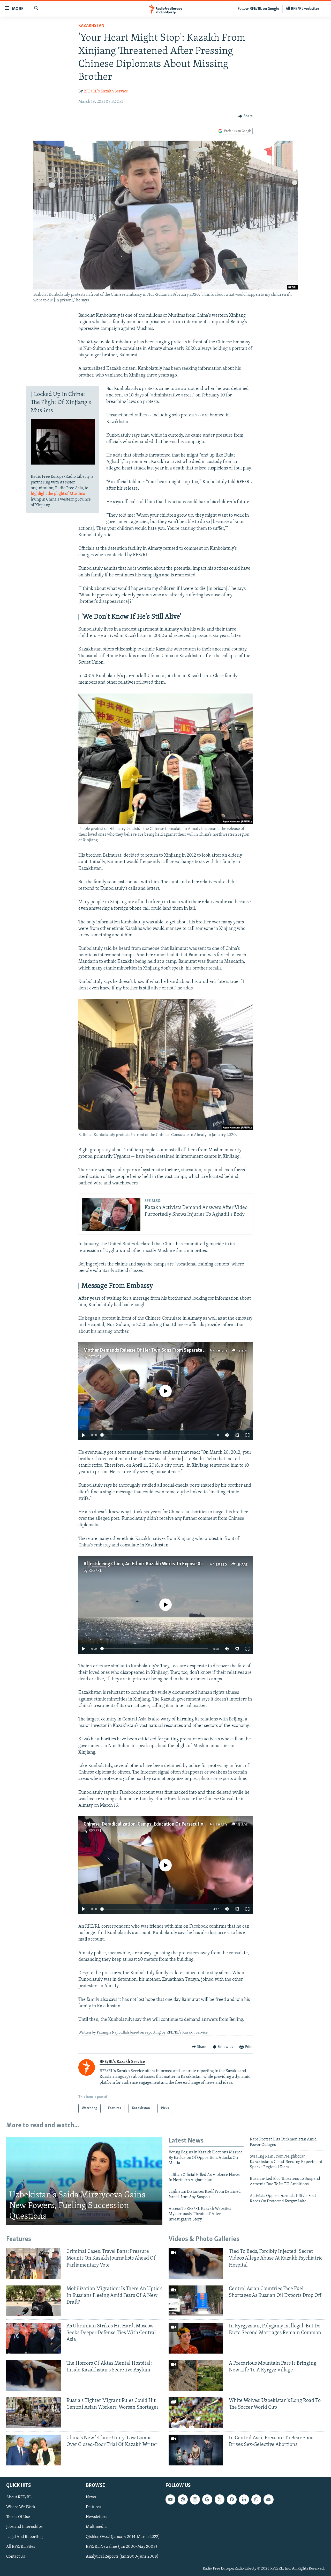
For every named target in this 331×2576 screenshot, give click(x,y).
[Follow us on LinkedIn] (244, 2499)
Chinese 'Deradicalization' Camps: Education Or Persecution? (146, 1824)
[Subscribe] (268, 2499)
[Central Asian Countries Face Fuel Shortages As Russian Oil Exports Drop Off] (196, 2301)
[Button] (245, 116)
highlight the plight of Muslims (58, 494)
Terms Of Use (18, 2517)
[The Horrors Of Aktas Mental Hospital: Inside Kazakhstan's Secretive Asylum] (33, 2375)
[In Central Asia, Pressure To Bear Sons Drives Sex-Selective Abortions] (196, 2450)
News (91, 2497)
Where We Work (21, 2507)
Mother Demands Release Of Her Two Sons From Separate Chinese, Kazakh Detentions (172, 1350)
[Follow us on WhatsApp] (256, 2499)
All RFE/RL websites (303, 9)
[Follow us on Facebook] (232, 2499)
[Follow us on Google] (207, 2499)
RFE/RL (95, 1357)
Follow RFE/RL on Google (258, 9)
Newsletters (97, 2517)
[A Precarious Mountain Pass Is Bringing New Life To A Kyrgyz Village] (196, 2375)
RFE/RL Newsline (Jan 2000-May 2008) (122, 2546)
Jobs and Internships (24, 2527)
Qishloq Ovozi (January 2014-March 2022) (123, 2537)
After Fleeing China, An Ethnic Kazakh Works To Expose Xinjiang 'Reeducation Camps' (171, 1564)
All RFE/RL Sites (21, 2546)
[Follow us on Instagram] (195, 2499)
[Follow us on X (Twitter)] (220, 2499)
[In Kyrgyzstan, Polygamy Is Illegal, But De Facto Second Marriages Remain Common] (196, 2338)
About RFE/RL (19, 2497)
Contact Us (16, 2556)
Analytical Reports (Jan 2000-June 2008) (122, 2556)
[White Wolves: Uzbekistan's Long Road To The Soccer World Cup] (196, 2413)
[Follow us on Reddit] (183, 2499)
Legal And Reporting (24, 2537)
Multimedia (96, 2527)
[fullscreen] (247, 1435)
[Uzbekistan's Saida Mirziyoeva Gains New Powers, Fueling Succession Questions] (84, 2181)
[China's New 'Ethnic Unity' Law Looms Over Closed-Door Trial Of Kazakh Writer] (33, 2450)
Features (93, 2507)
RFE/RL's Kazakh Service (106, 91)
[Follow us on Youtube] (170, 2499)
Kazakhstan (91, 26)
